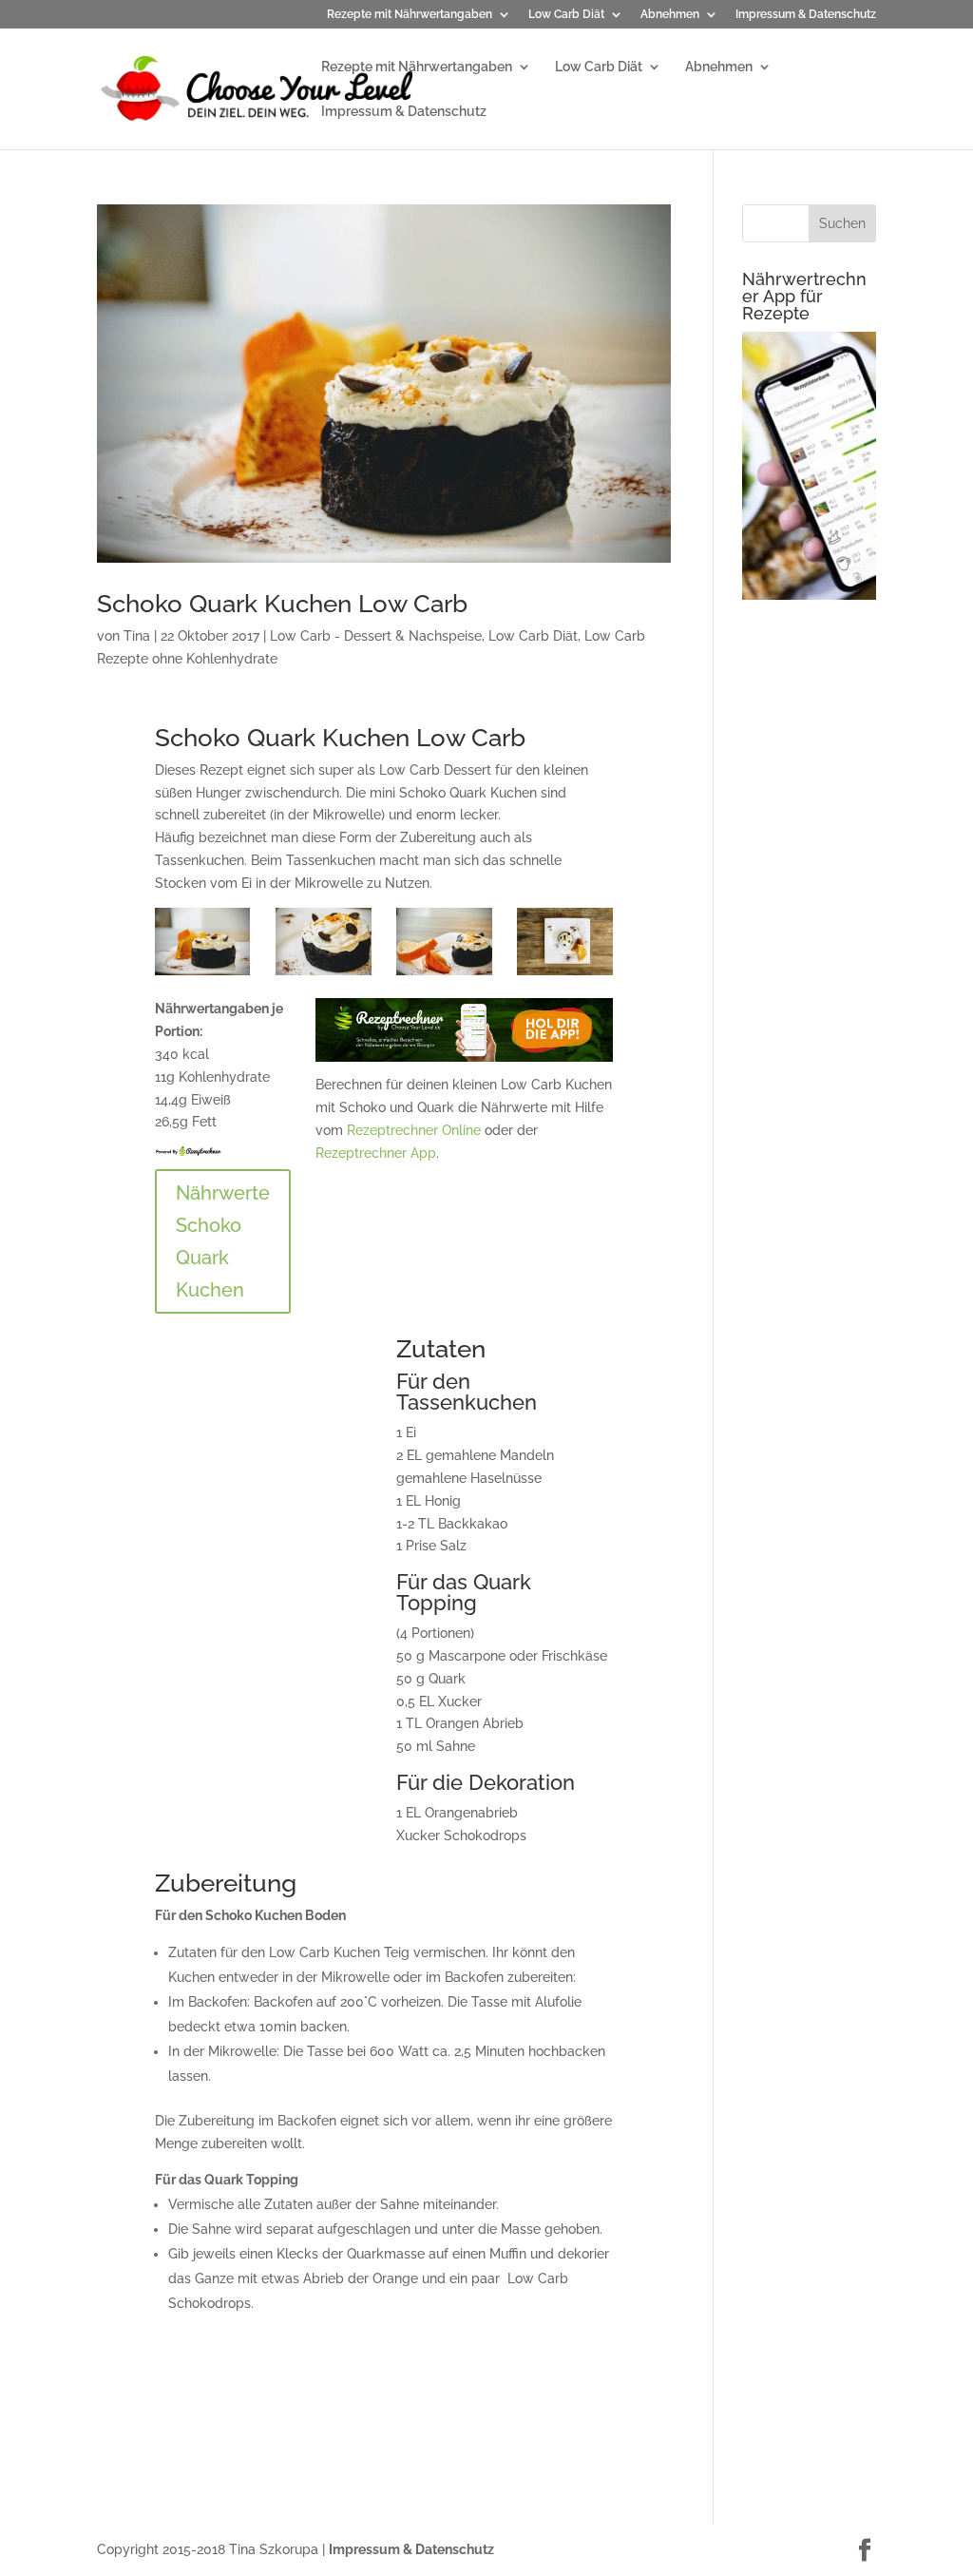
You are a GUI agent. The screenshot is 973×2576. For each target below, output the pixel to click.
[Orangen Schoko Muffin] (444, 975)
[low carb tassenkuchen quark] (565, 975)
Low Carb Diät (566, 15)
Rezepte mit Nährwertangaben (410, 15)
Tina (137, 636)
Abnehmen (670, 15)
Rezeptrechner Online (414, 1130)
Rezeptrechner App (376, 1153)
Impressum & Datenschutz (806, 15)
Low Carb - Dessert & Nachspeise (376, 636)
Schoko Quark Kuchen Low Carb (282, 604)
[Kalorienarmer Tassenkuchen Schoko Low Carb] (203, 975)
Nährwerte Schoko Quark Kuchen (223, 1241)
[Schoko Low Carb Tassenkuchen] (324, 975)
